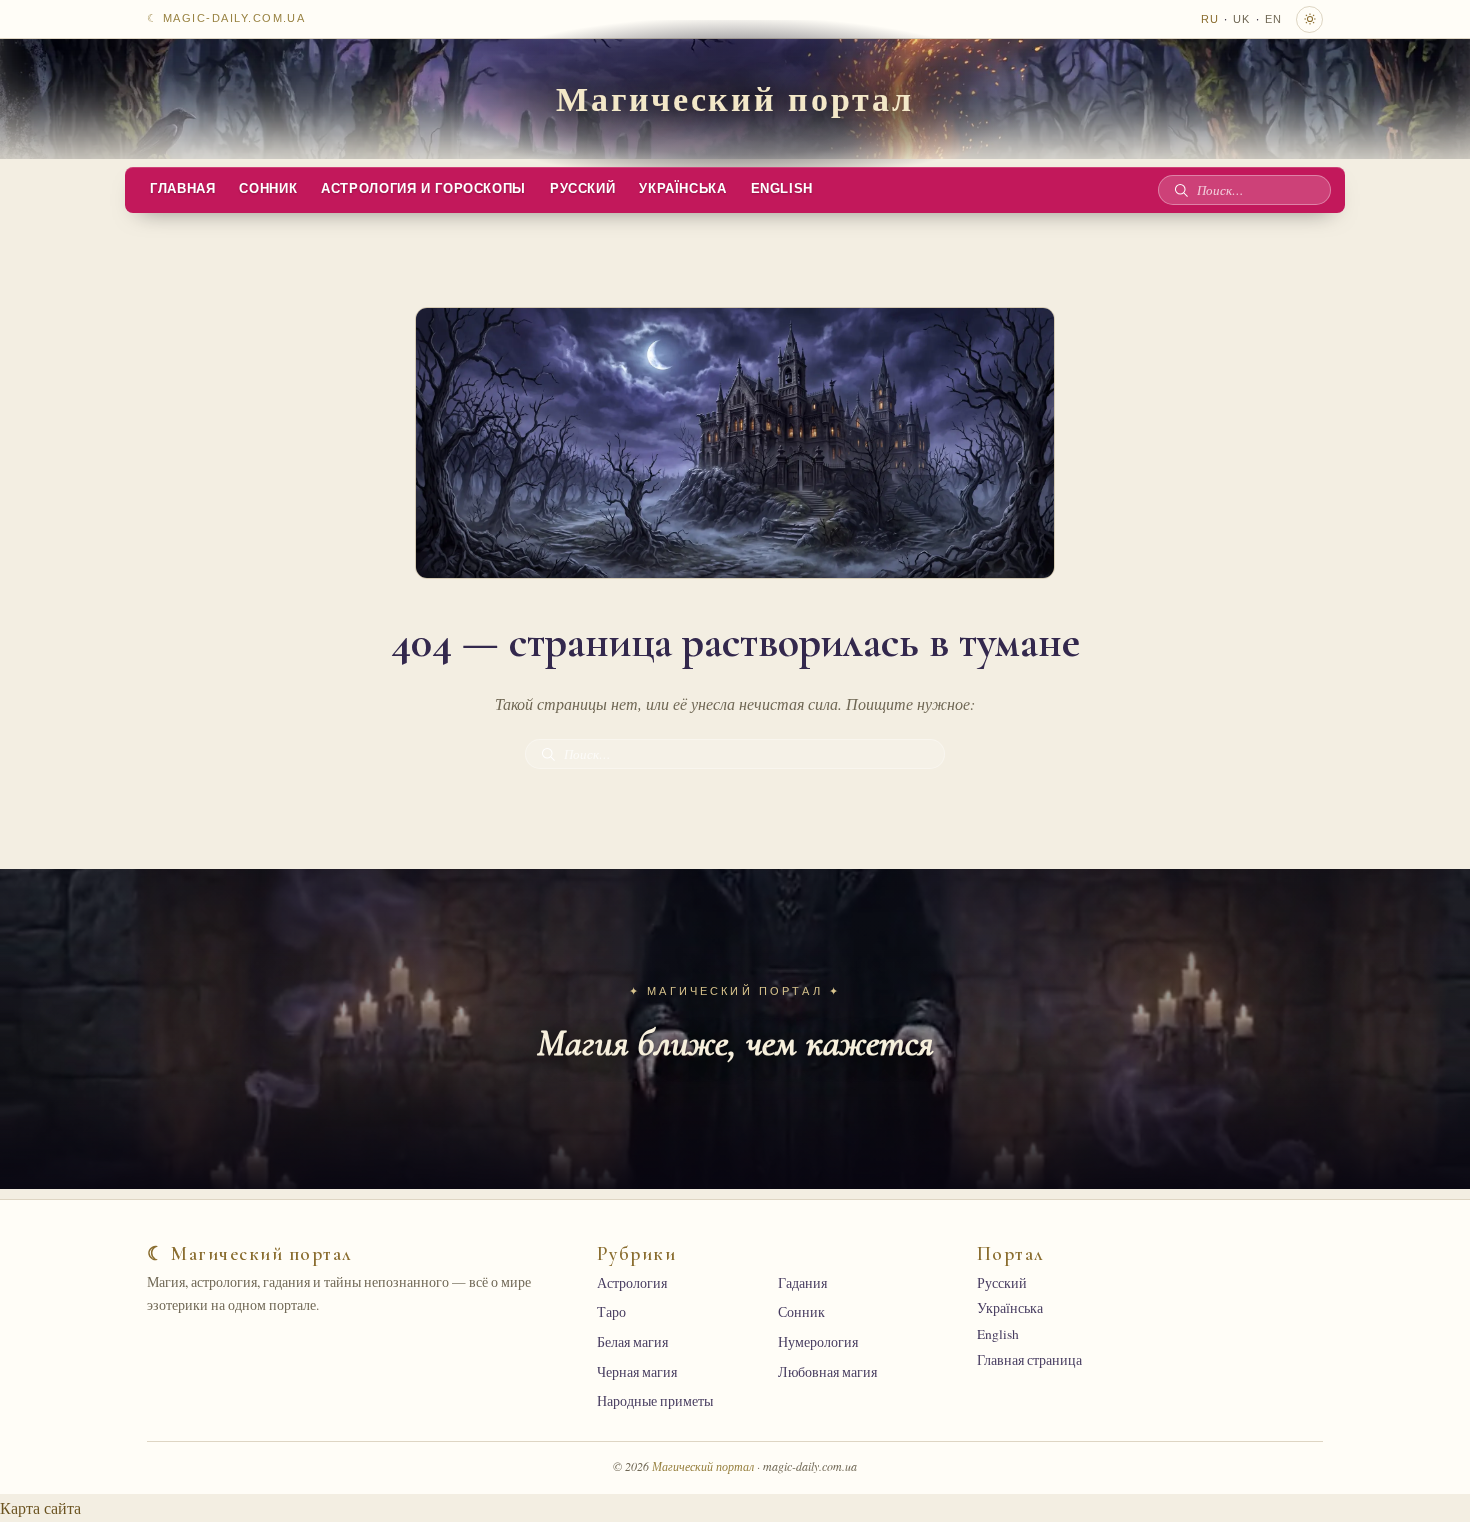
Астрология (632, 1283)
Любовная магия (827, 1372)
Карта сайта (40, 1507)
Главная (182, 189)
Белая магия (632, 1342)
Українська (682, 189)
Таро (611, 1312)
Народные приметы (655, 1401)
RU (1210, 19)
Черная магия (637, 1372)
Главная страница (1029, 1360)
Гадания (802, 1283)
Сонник (268, 189)
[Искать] (1181, 190)
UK (1241, 19)
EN (1273, 19)
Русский (582, 189)
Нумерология (818, 1342)
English (782, 189)
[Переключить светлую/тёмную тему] (1309, 19)
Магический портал (734, 98)
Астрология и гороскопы (423, 189)
